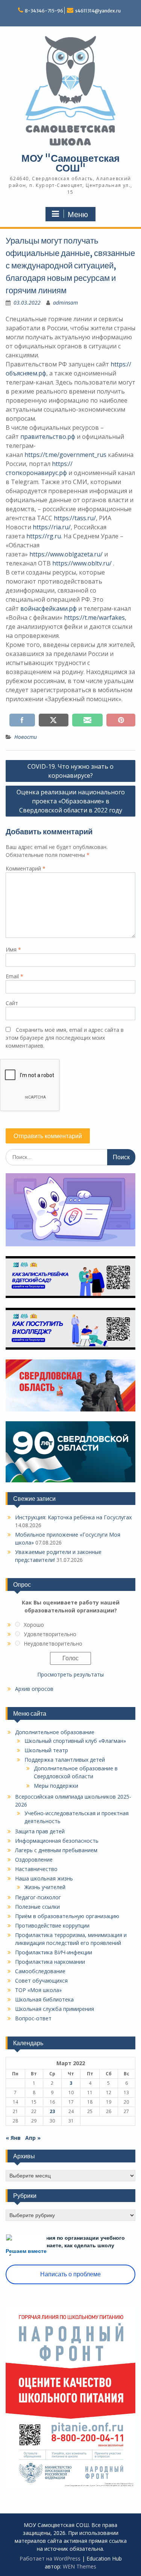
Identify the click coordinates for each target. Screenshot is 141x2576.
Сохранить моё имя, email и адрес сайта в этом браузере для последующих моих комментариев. (65, 1038)
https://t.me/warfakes (94, 618)
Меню (78, 215)
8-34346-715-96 (44, 11)
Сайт (12, 1003)
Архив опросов (34, 1689)
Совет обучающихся (41, 1981)
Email (14, 976)
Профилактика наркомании (50, 1962)
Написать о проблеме (70, 2274)
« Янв (13, 2138)
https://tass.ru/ (75, 518)
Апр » (33, 2138)
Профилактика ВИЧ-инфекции (54, 1952)
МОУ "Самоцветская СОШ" (70, 163)
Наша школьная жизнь (44, 1878)
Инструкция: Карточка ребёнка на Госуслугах (73, 1517)
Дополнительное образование (55, 1732)
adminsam (65, 303)
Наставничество (36, 1869)
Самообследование (40, 1971)
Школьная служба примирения (55, 2009)
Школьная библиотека (44, 1999)
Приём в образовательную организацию (67, 1916)
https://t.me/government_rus (65, 455)
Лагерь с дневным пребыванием (56, 1850)
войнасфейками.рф (49, 608)
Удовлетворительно (50, 1634)
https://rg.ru (44, 536)
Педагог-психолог (38, 1897)
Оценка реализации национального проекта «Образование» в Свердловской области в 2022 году (71, 801)
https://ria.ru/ (52, 527)
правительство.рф (48, 437)
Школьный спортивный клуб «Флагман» (75, 1741)
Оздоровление (34, 1860)
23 (52, 2111)
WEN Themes (80, 2566)
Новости (26, 737)
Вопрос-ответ (33, 2018)
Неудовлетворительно (53, 1644)
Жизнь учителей (45, 1887)
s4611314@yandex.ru (98, 11)
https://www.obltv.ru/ (82, 563)
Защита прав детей (40, 1831)
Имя (13, 949)
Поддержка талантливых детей (65, 1760)
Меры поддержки (56, 1786)
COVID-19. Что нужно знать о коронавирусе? (70, 771)
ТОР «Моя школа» (38, 1990)
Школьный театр (46, 1750)
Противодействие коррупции (52, 1925)
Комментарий (26, 868)
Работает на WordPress (50, 2558)
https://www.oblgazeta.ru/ (66, 554)
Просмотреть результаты (70, 1674)
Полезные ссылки (37, 1907)
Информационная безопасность (57, 1841)
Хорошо (34, 1625)
